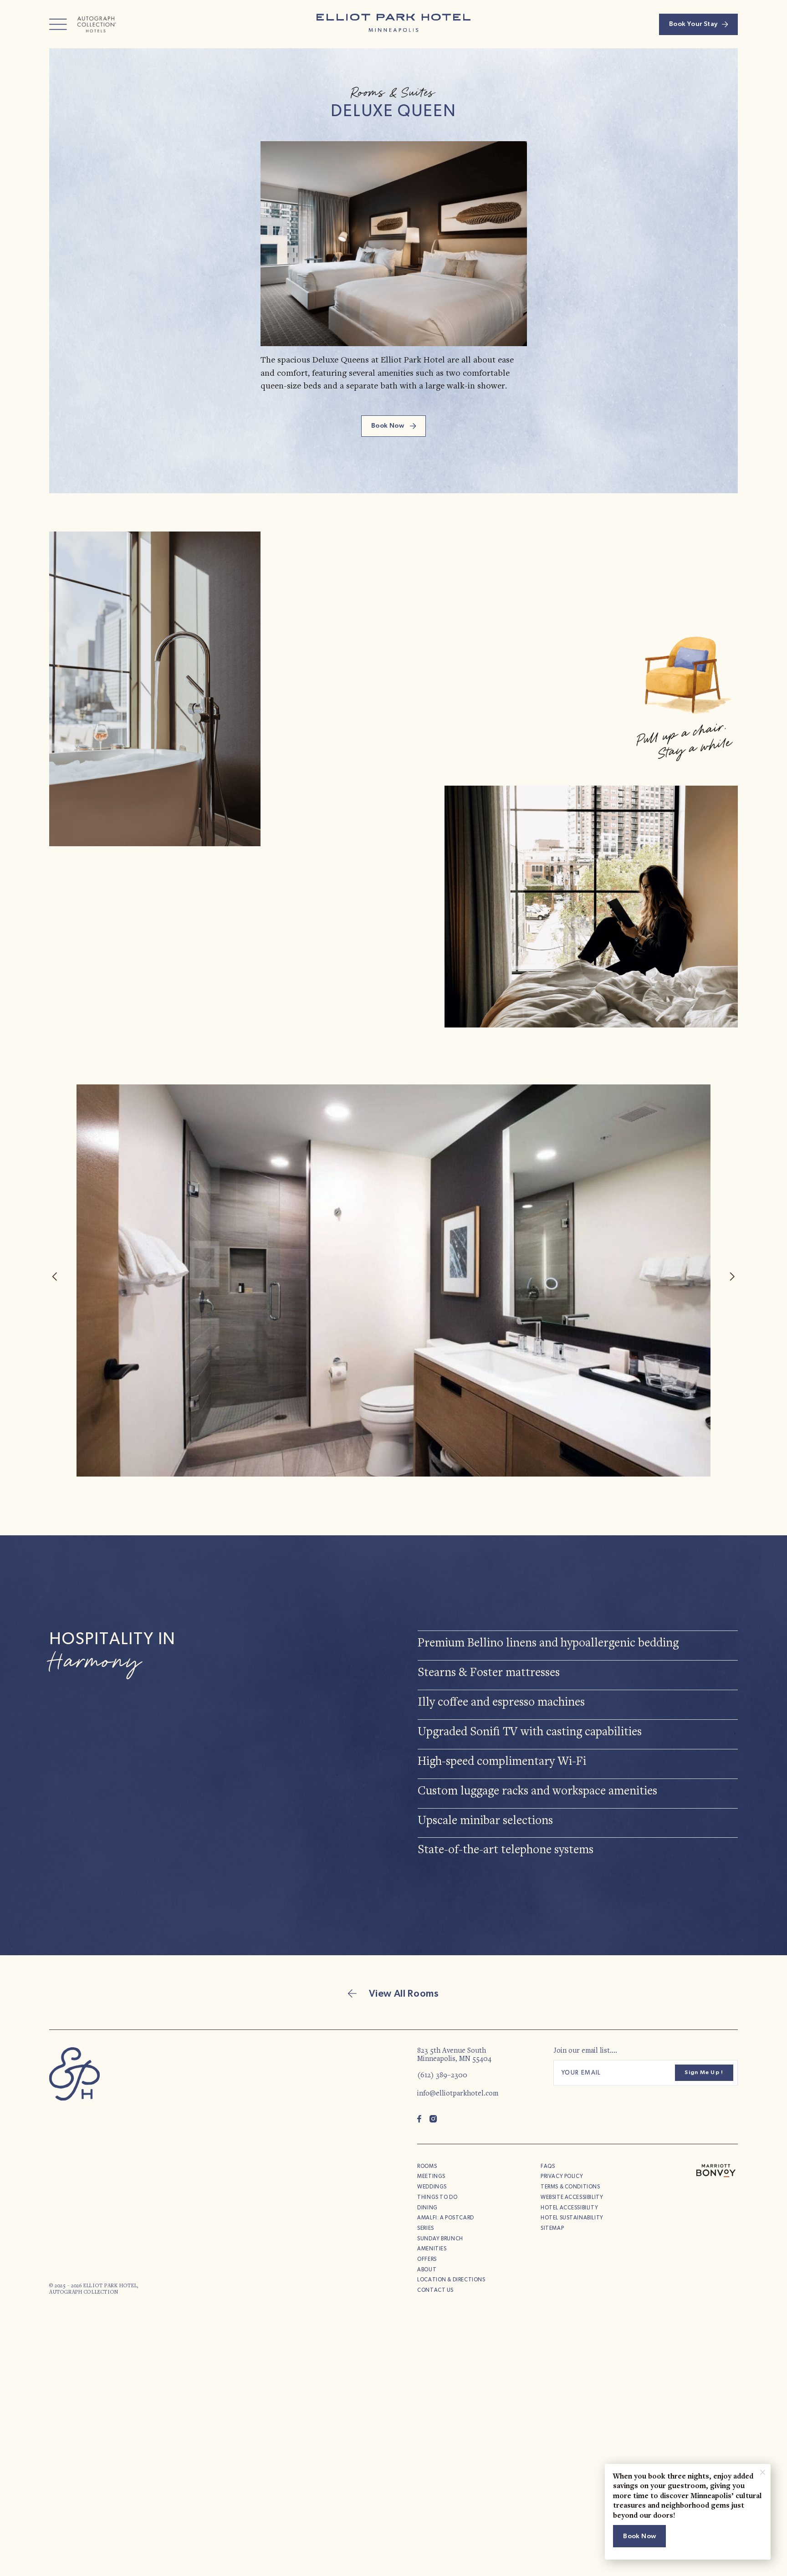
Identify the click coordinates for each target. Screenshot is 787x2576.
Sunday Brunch (440, 2239)
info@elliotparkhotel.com (458, 2094)
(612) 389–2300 (442, 2075)
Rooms (427, 2166)
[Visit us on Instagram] (433, 2119)
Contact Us (435, 2290)
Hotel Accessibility (569, 2208)
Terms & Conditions (570, 2187)
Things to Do (437, 2197)
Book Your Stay (693, 24)
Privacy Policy (562, 2176)
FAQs (548, 2166)
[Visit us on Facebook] (419, 2119)
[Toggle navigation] (58, 24)
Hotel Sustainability (572, 2218)
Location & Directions (451, 2280)
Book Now (388, 426)
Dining (427, 2208)
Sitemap (552, 2228)
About (427, 2270)
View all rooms (403, 1994)
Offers (427, 2259)
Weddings (432, 2187)
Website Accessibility (572, 2197)
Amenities (432, 2249)
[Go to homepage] (74, 2074)
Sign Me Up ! (704, 2073)
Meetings (431, 2176)
